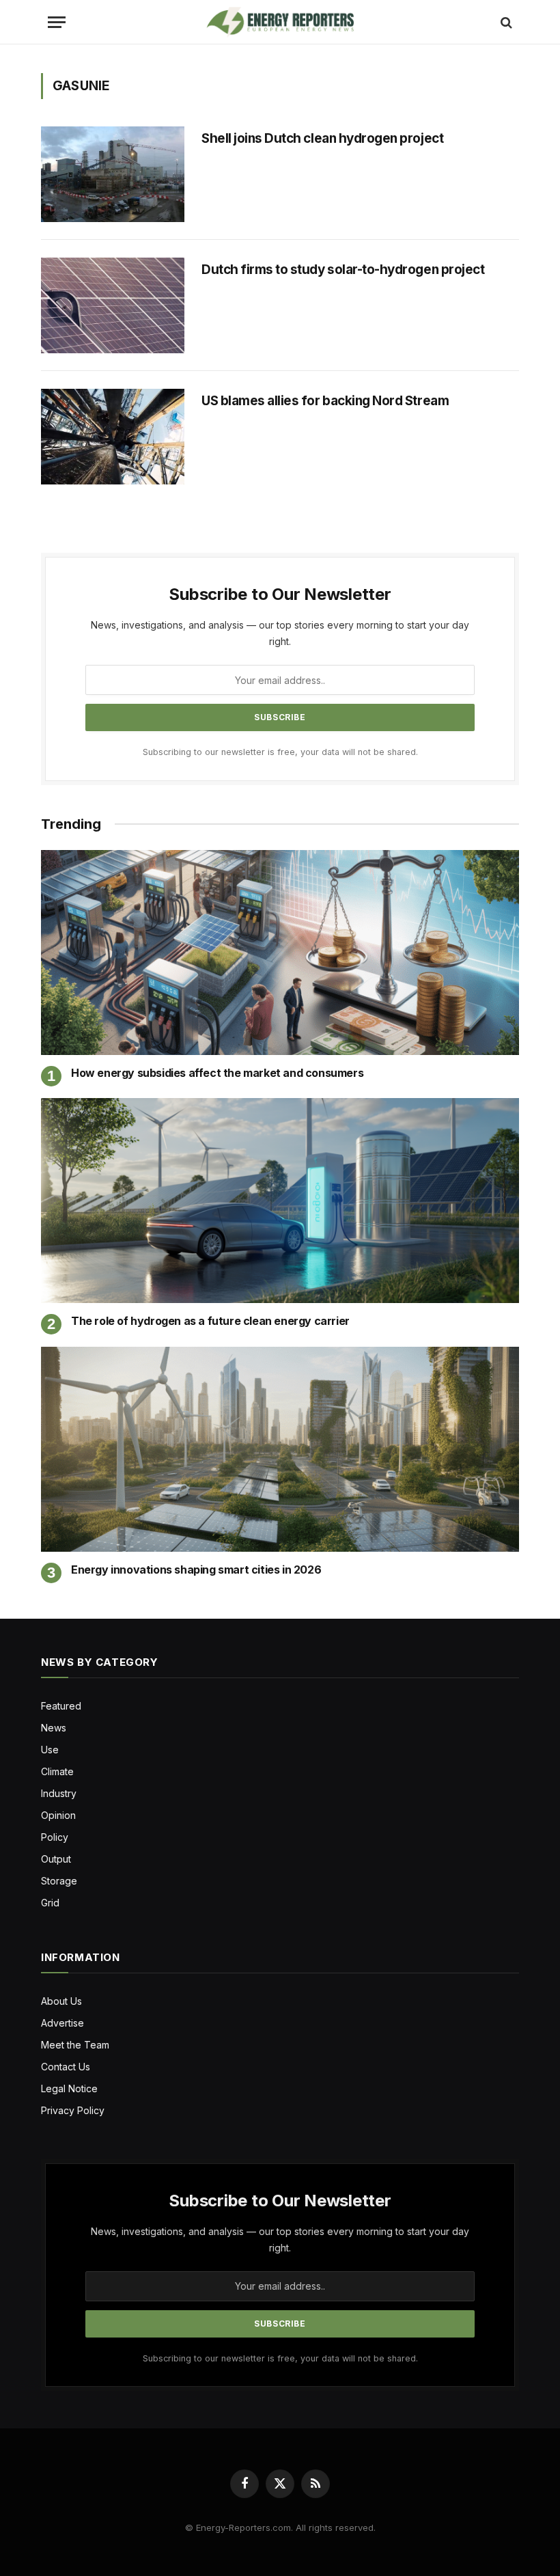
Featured (61, 1706)
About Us (61, 2001)
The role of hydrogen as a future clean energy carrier (210, 1321)
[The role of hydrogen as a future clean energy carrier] (280, 1201)
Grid (50, 1903)
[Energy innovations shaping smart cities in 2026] (280, 1449)
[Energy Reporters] (280, 22)
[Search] (505, 22)
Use (50, 1750)
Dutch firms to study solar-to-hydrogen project (343, 270)
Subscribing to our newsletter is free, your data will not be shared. (280, 752)
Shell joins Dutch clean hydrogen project (322, 138)
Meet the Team (75, 2045)
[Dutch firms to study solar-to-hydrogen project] (113, 305)
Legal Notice (69, 2088)
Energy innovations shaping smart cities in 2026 (196, 1570)
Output (56, 1859)
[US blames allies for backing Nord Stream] (113, 437)
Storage (59, 1881)
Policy (55, 1837)
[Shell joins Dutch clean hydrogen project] (113, 174)
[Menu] (57, 22)
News (54, 1728)
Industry (59, 1793)
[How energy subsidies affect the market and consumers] (280, 953)
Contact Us (66, 2067)
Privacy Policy (73, 2110)
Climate (57, 1771)
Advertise (62, 2023)
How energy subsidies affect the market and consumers (217, 1073)
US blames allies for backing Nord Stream (326, 401)
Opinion (58, 1815)
